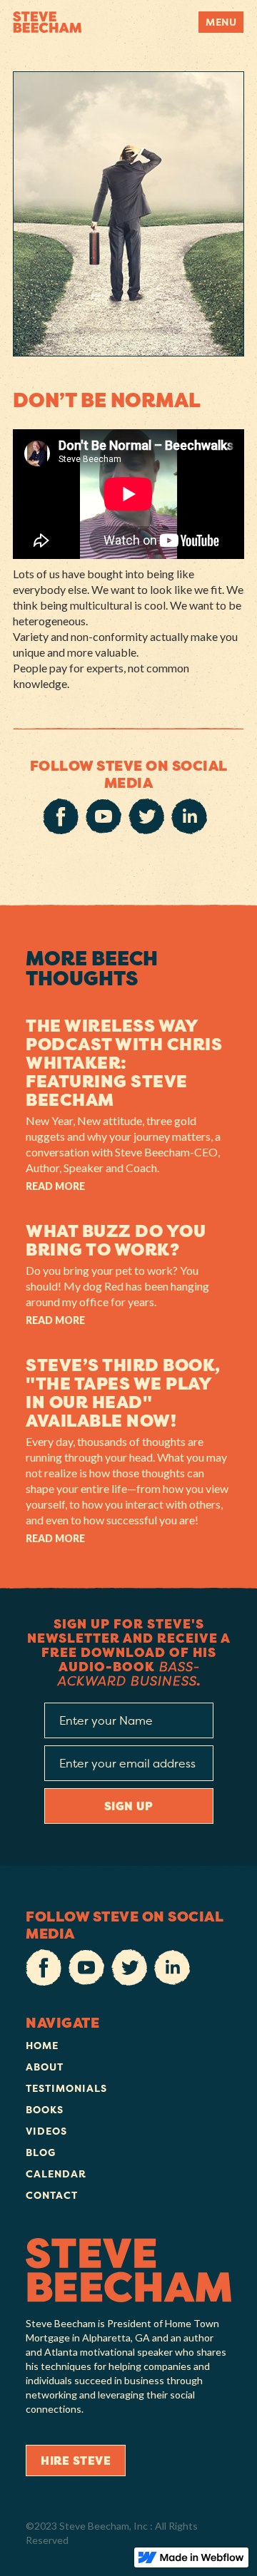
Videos (46, 2131)
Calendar (56, 2174)
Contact (52, 2195)
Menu (221, 22)
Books (45, 2109)
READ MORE (55, 1186)
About (45, 2067)
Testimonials (66, 2088)
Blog (41, 2152)
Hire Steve (76, 2460)
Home (42, 2045)
